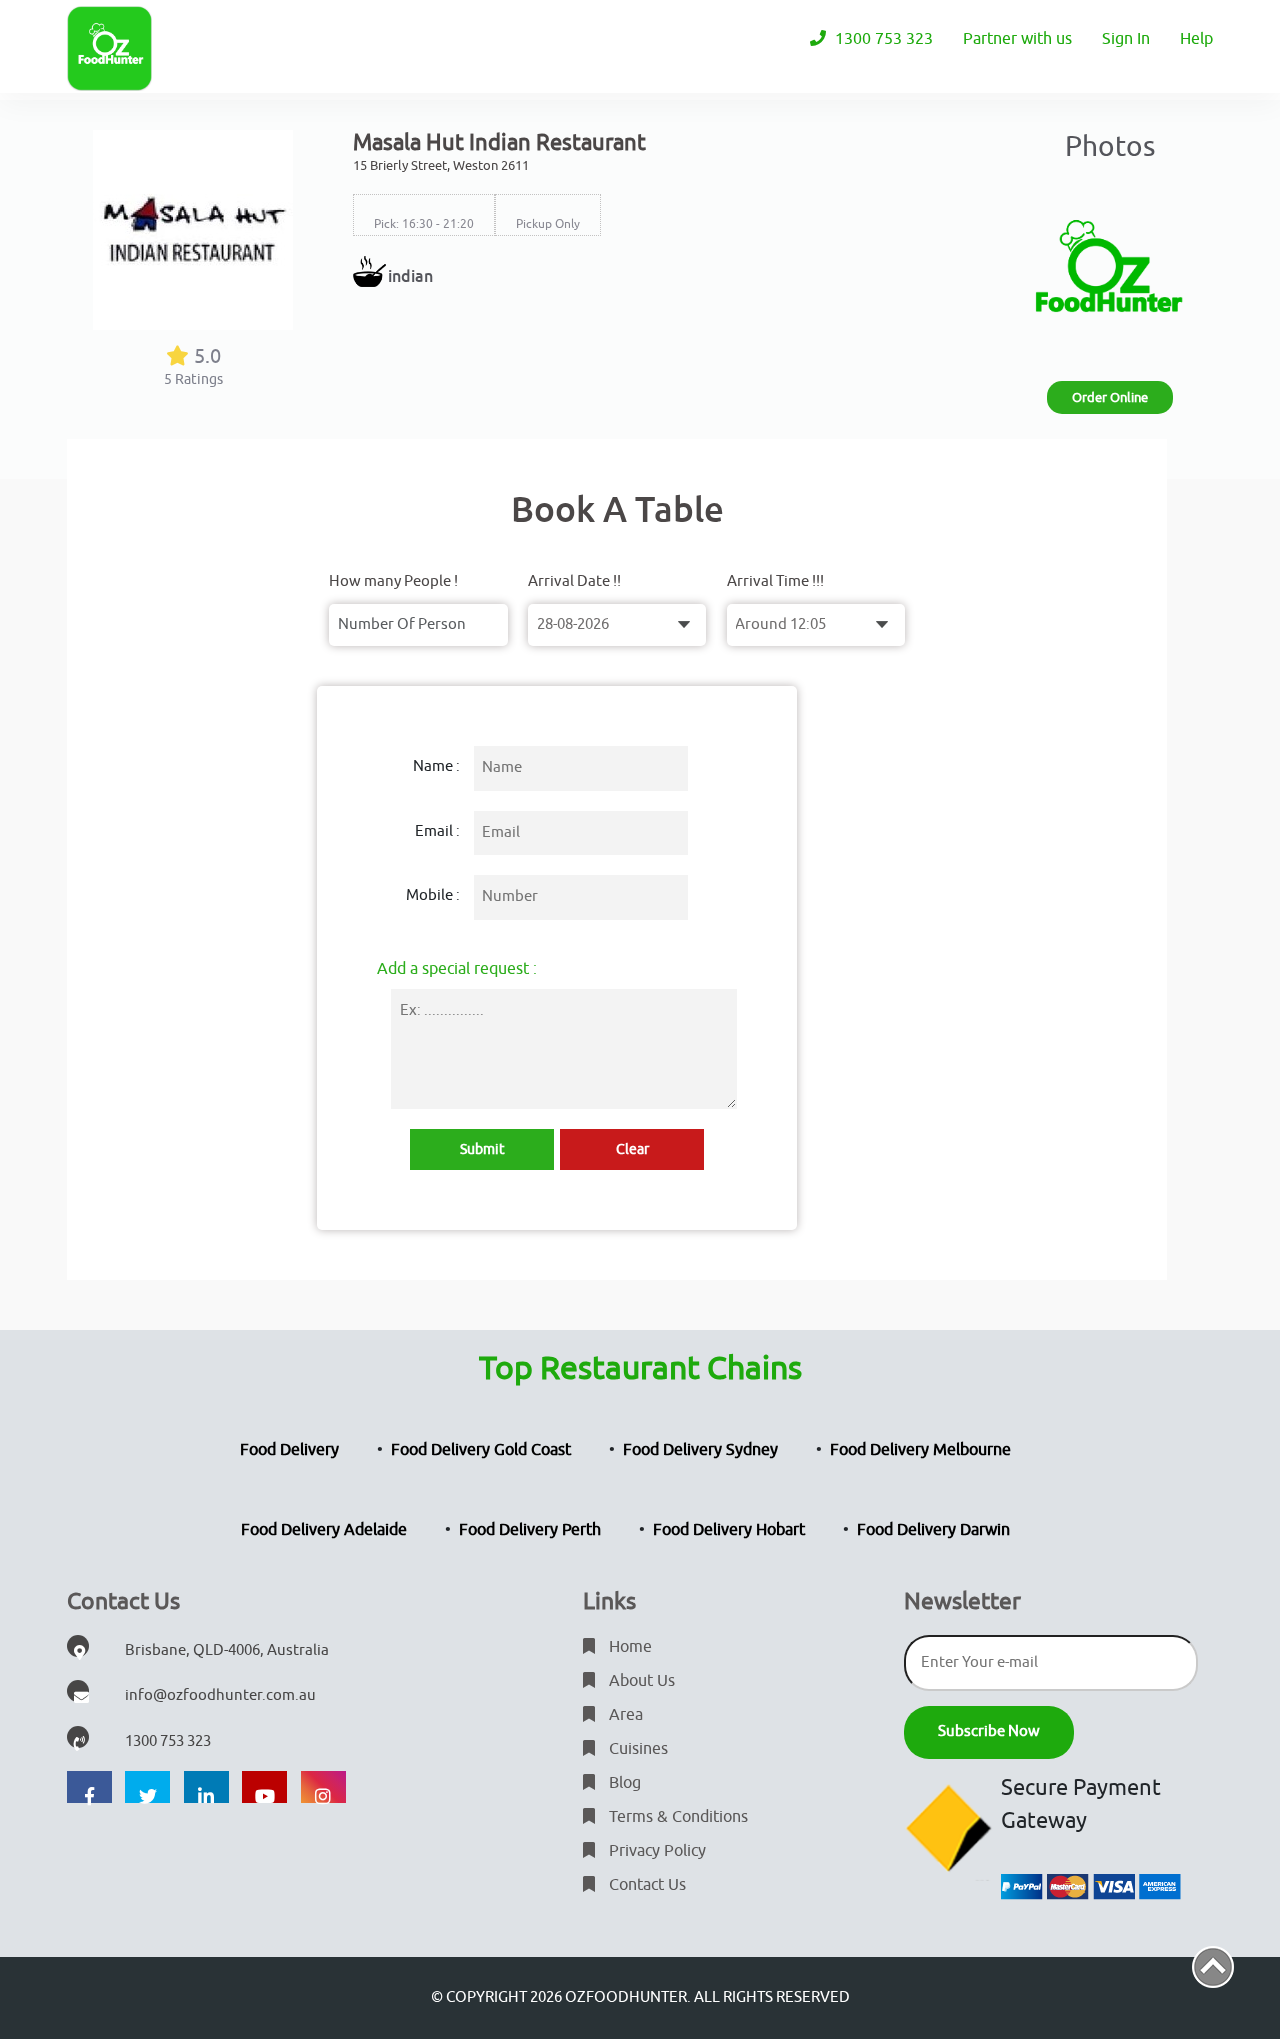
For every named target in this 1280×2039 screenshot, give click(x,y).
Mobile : (433, 895)
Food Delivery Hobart (729, 1530)
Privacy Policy (655, 1851)
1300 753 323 (882, 39)
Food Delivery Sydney (700, 1450)
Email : (437, 831)
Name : (436, 766)
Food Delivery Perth (530, 1530)
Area (624, 1715)
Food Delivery (289, 1450)
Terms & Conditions (676, 1817)
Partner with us (1017, 39)
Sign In (1126, 39)
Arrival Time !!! (775, 581)
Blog (623, 1783)
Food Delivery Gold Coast (481, 1450)
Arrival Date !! (574, 581)
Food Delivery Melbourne (920, 1450)
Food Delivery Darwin (933, 1530)
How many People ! (393, 581)
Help (1196, 39)
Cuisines (636, 1749)
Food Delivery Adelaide (324, 1530)
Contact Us (645, 1885)
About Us (640, 1681)
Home (628, 1647)
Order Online (1110, 397)
